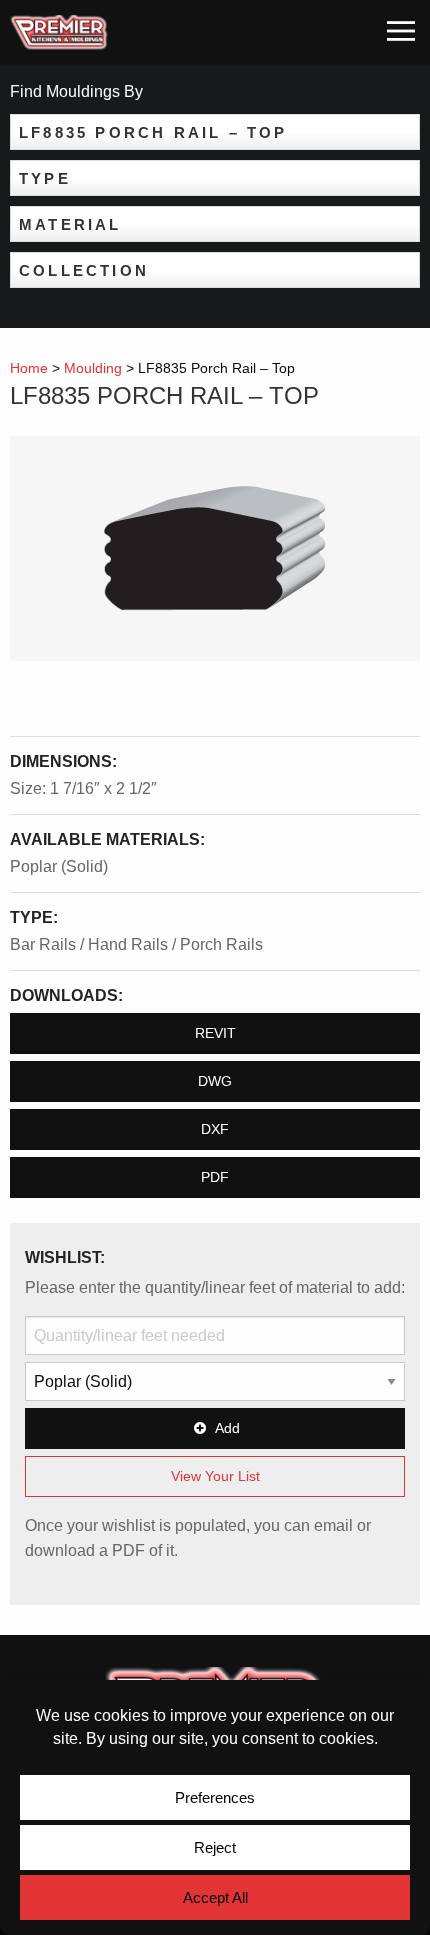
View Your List (215, 1476)
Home (29, 368)
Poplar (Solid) (59, 866)
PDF (215, 1177)
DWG (215, 1081)
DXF (215, 1129)
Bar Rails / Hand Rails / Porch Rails (136, 944)
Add (227, 1428)
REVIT (215, 1033)
